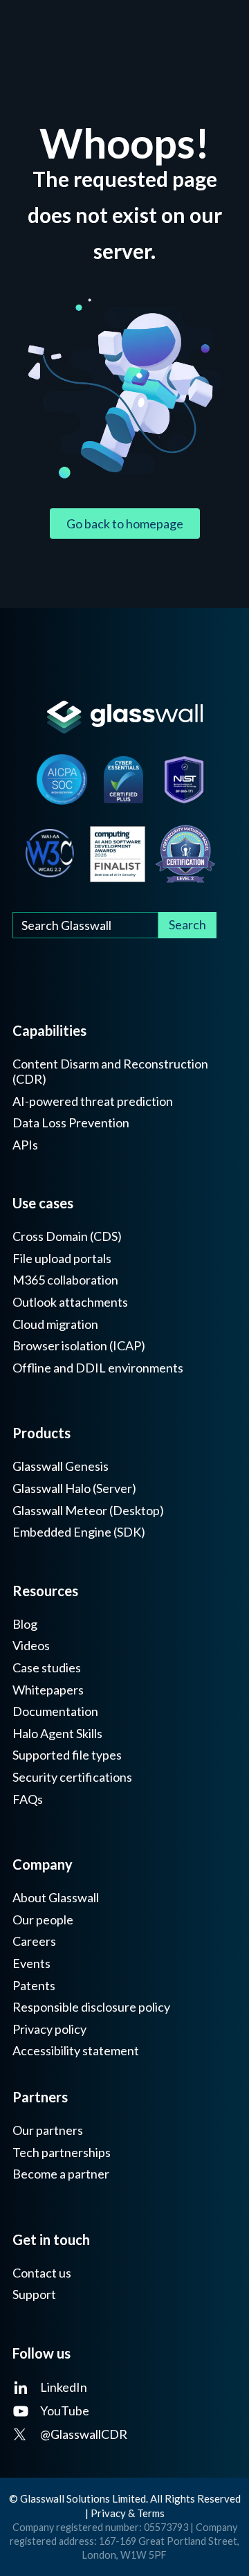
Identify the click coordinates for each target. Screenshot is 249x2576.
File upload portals (62, 1259)
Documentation (55, 1711)
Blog (25, 1624)
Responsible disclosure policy (91, 2007)
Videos (31, 1646)
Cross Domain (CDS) (67, 1236)
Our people (43, 1920)
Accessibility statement (76, 2051)
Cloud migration (55, 1324)
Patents (34, 1986)
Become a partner (61, 2174)
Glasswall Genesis (61, 1466)
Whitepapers (48, 1690)
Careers (34, 1941)
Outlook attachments (70, 1302)
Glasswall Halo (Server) (74, 1488)
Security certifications (72, 1777)
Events (31, 1964)
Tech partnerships (62, 2153)
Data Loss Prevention (71, 1123)
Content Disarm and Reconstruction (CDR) (110, 1072)
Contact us (42, 2273)
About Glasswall (56, 1898)
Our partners (48, 2130)
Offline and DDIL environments (98, 1368)
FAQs (28, 1799)
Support (34, 2295)
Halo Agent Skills (57, 1734)
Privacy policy (49, 2029)
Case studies (47, 1668)
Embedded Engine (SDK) (79, 1532)
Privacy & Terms (128, 2513)
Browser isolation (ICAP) (79, 1346)
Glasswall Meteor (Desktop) (88, 1511)
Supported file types (67, 1755)
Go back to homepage (125, 524)
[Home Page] (124, 717)
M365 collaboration (65, 1280)
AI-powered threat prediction (93, 1101)
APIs (25, 1145)
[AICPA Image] (62, 779)
